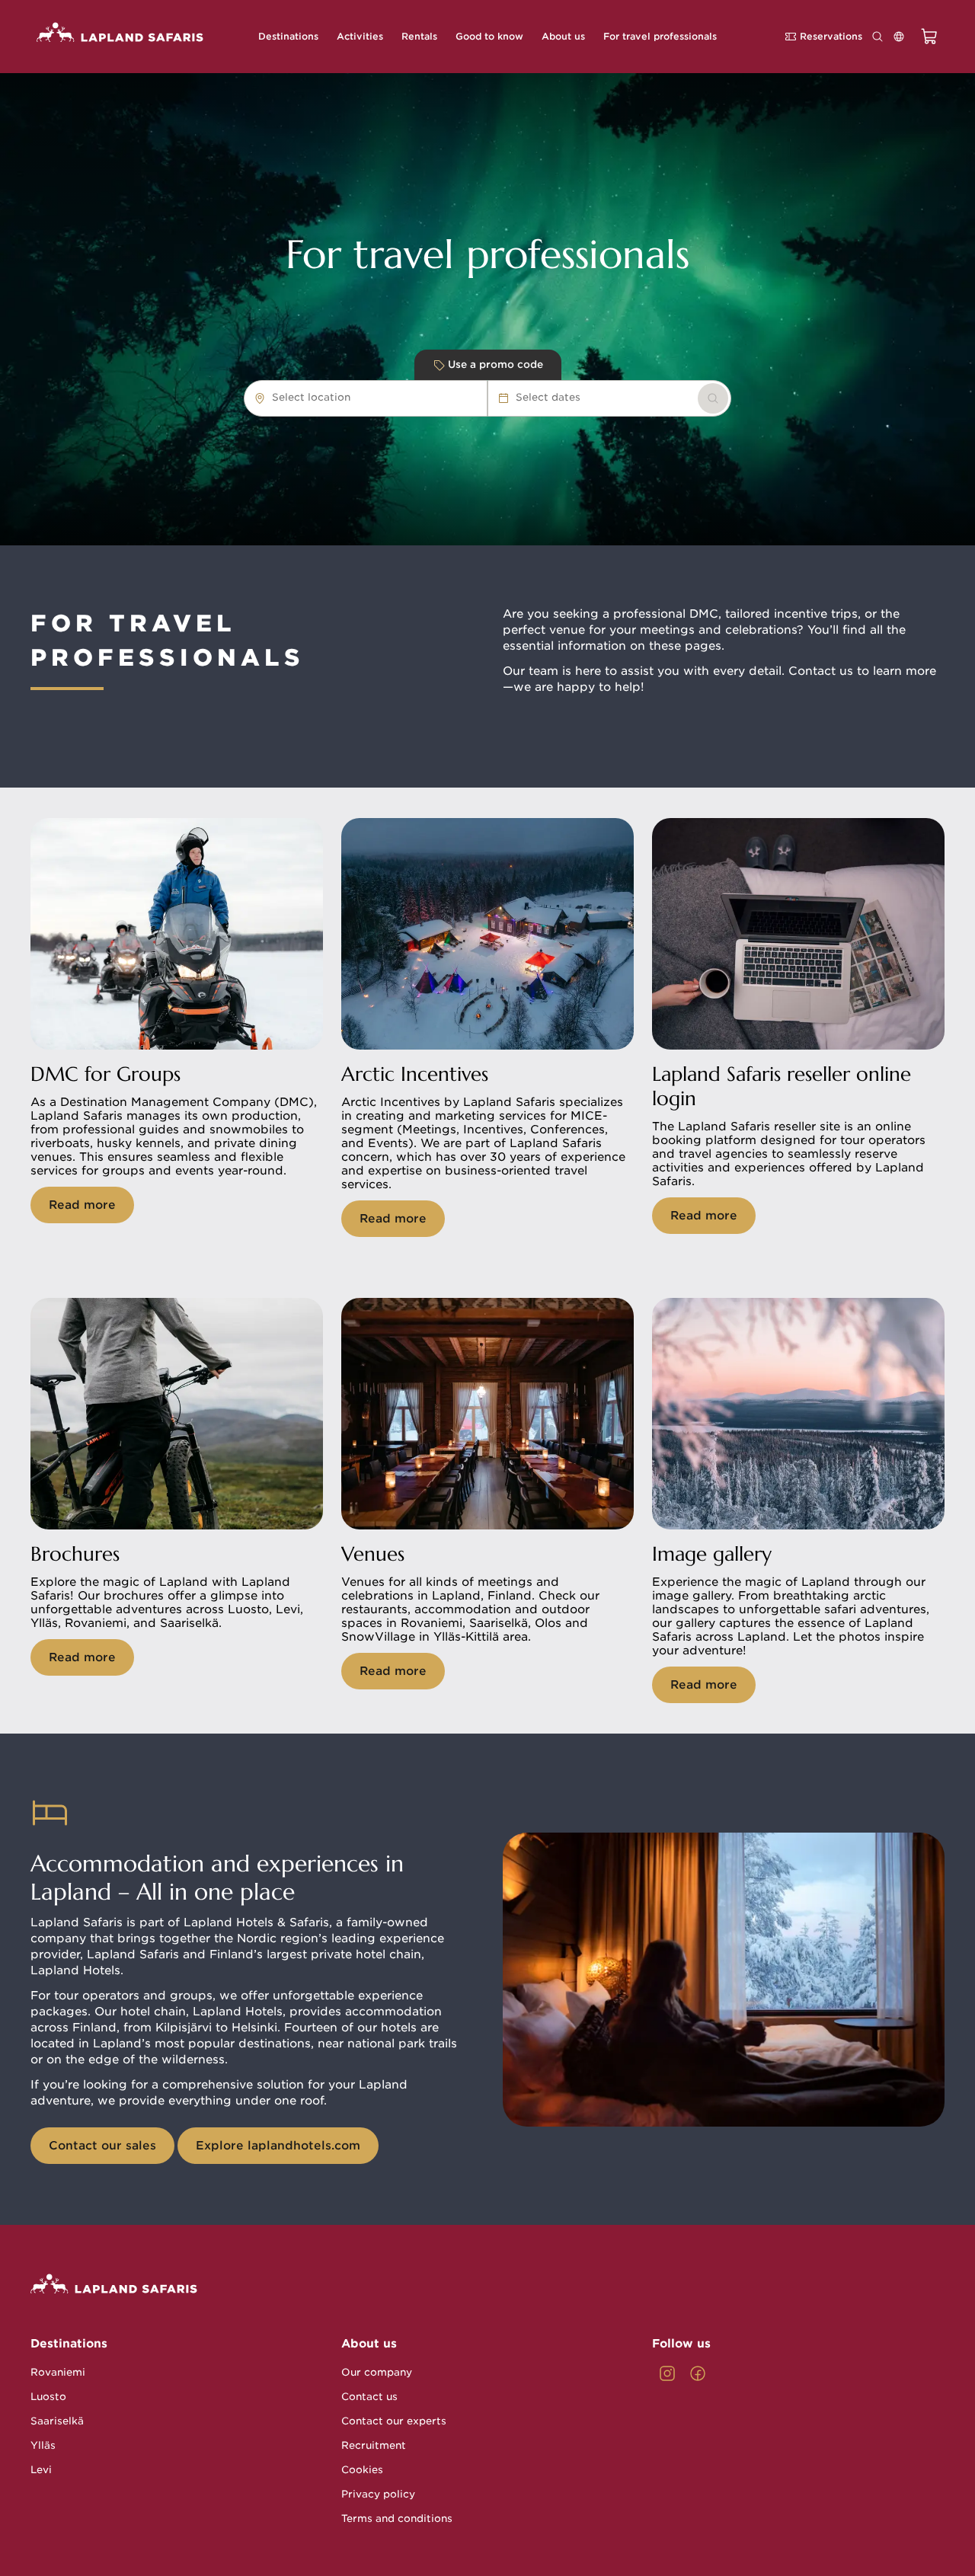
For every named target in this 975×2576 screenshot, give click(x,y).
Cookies (362, 2470)
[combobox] (358, 398)
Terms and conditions (397, 2518)
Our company (377, 2372)
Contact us (369, 2397)
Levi (41, 2470)
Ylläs (43, 2445)
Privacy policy (378, 2494)
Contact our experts (394, 2421)
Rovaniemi (58, 2372)
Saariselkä (57, 2421)
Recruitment (374, 2445)
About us (369, 2344)
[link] (713, 398)
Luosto (48, 2397)
